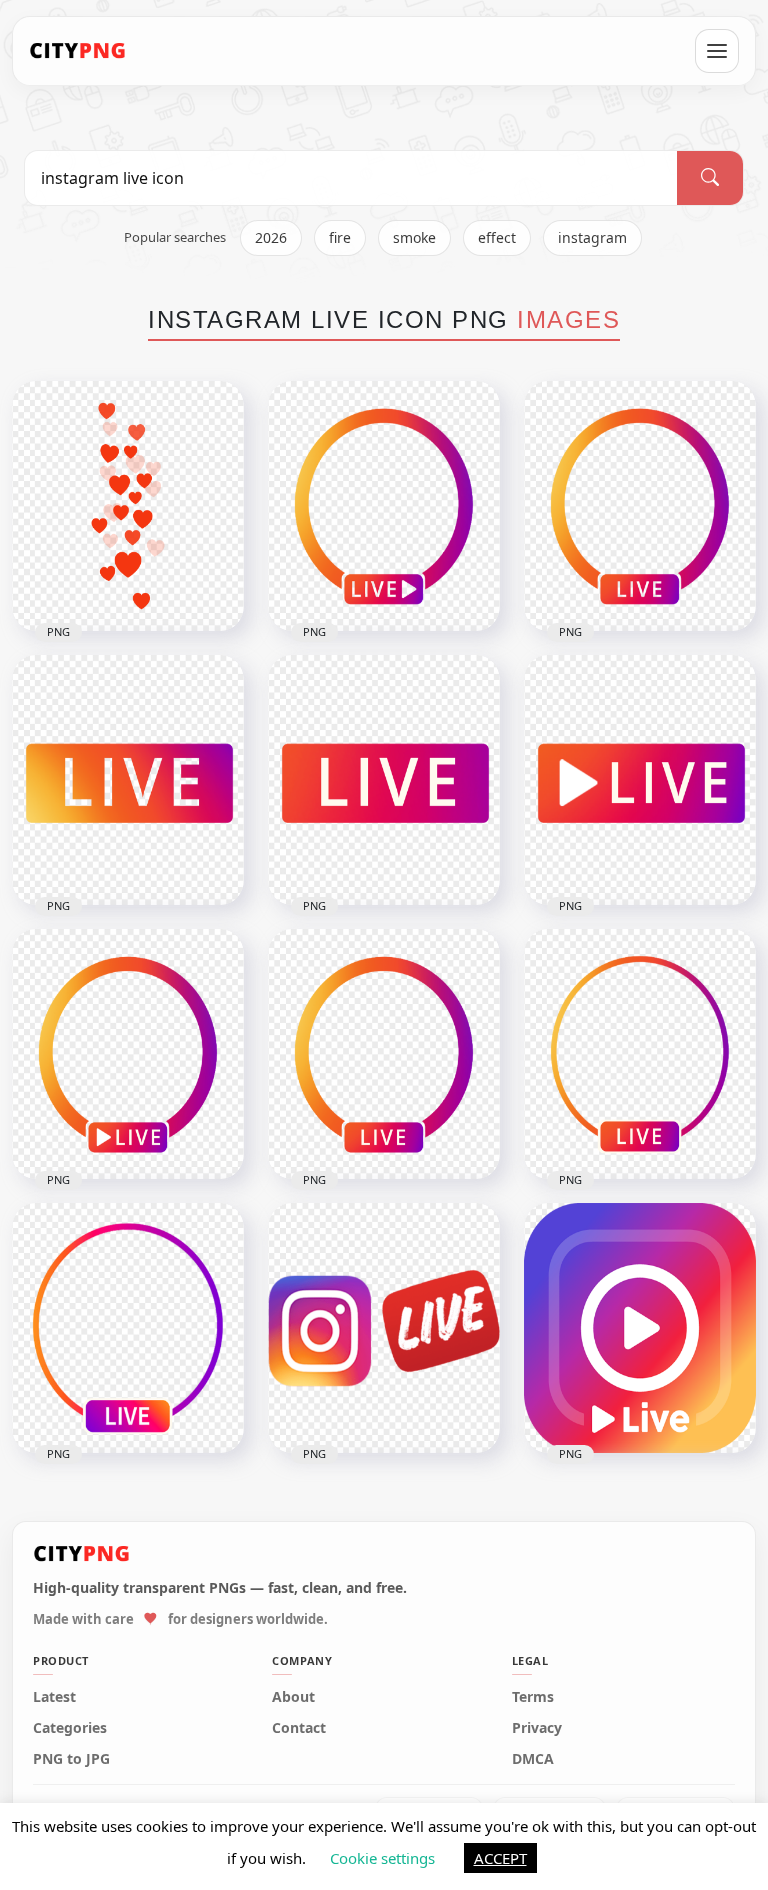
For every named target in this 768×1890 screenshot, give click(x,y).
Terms (533, 1697)
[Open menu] (717, 51)
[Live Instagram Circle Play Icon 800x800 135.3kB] (128, 1054)
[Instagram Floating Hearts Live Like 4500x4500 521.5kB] (128, 506)
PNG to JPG (71, 1759)
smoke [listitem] (414, 237)
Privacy (537, 1728)
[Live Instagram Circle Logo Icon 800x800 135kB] (384, 1054)
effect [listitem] (497, 237)
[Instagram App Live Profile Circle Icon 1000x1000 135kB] (640, 506)
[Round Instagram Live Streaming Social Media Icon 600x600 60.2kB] (128, 1328)
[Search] (710, 178)
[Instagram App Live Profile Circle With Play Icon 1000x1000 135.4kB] (384, 506)
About (293, 1697)
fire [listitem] (340, 237)
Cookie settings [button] (382, 1858)
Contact (299, 1728)
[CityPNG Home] (78, 51)
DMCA (533, 1759)
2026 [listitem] (271, 237)
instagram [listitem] (592, 237)
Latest (54, 1697)
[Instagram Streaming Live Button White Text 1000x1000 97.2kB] (128, 780)
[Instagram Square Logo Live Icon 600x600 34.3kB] (384, 1328)
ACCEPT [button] (500, 1858)
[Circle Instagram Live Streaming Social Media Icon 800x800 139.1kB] (640, 1054)
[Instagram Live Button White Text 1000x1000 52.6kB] (384, 780)
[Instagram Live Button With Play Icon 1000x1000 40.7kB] (640, 780)
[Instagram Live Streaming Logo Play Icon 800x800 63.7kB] (640, 1328)
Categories (70, 1728)
